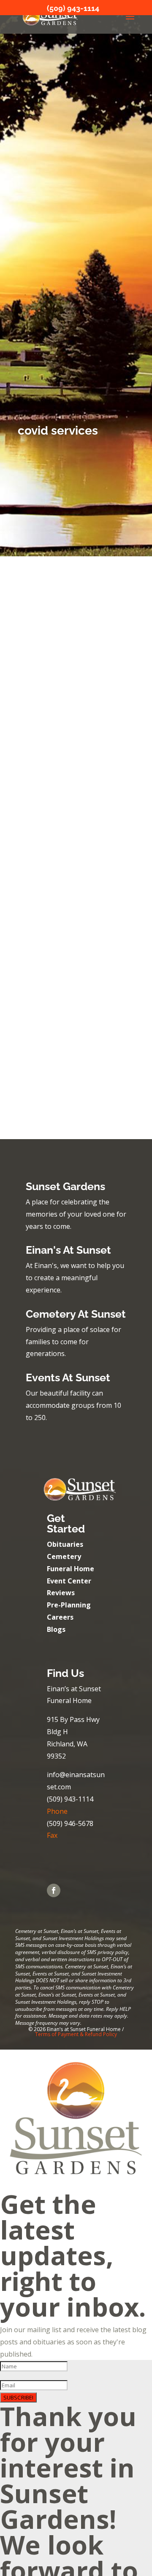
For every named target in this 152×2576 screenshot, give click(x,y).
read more (40, 828)
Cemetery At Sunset (76, 1314)
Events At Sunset (68, 1377)
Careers (60, 1617)
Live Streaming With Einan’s (71, 952)
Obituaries (65, 1544)
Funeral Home (71, 1569)
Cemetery (64, 1556)
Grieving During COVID (62, 682)
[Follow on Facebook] (54, 1890)
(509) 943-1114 (73, 8)
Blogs (56, 1629)
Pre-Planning (69, 1605)
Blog (68, 691)
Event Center (69, 1581)
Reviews (61, 1593)
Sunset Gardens (65, 1186)
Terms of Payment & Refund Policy (76, 2034)
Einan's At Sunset (68, 1250)
